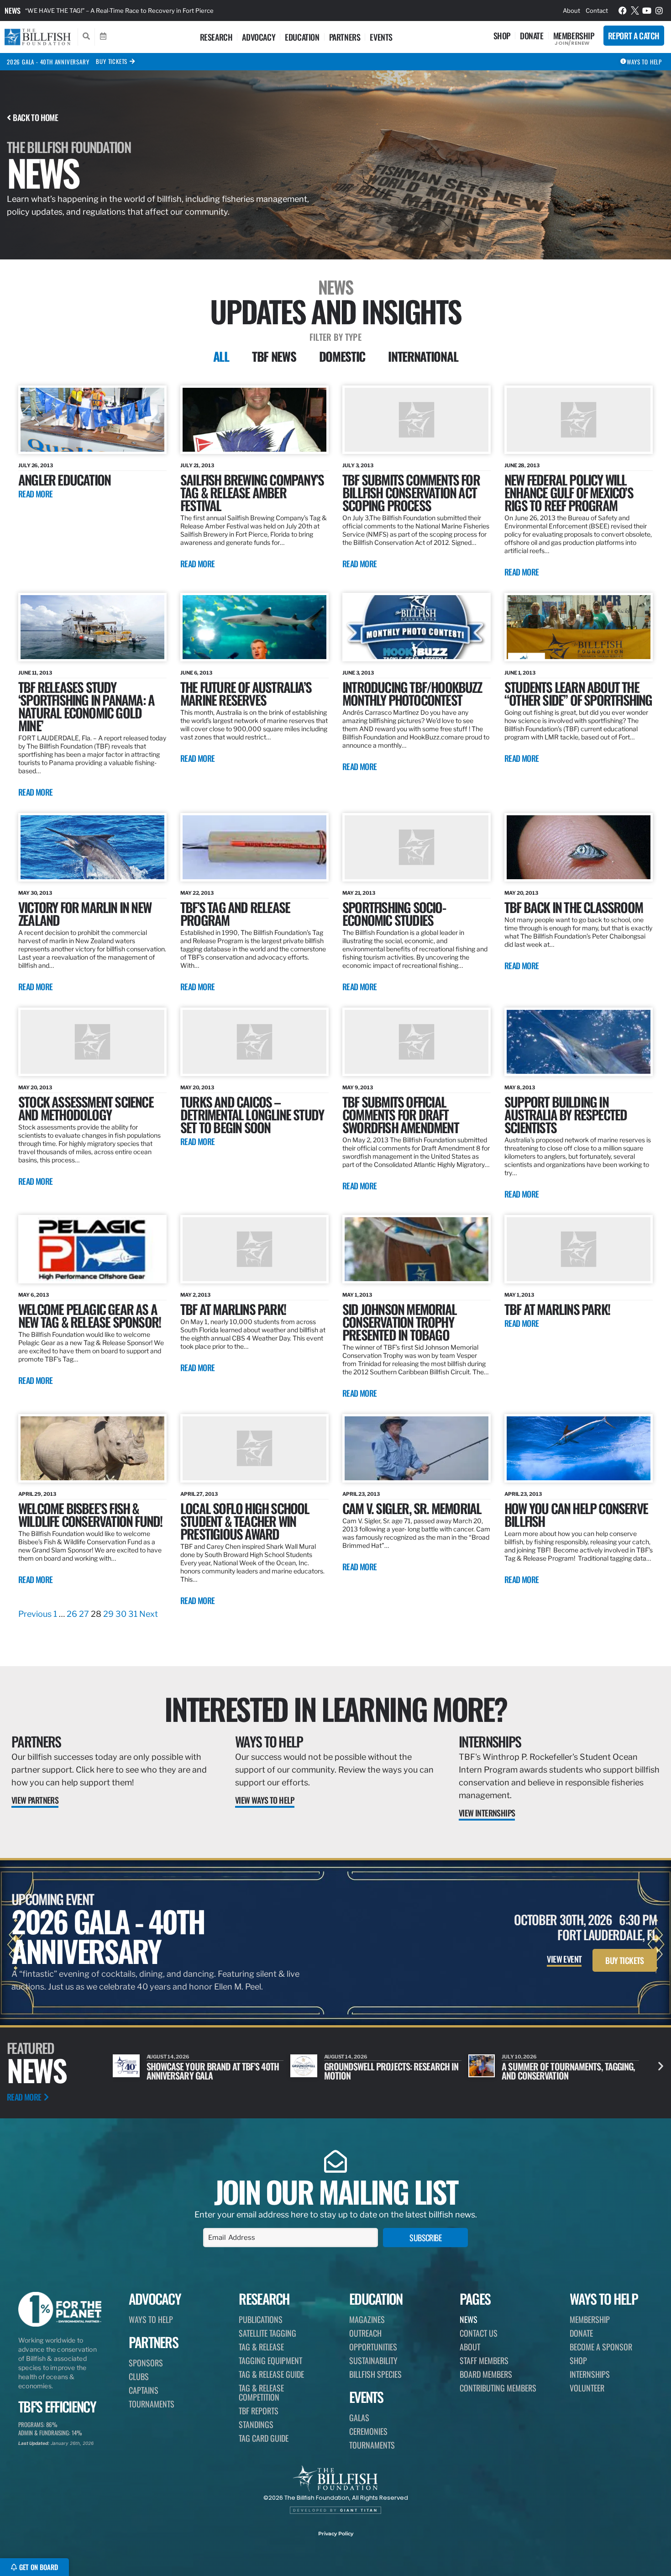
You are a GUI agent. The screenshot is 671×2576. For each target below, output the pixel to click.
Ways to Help (269, 1741)
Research (216, 37)
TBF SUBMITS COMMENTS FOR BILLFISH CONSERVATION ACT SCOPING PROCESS (411, 492)
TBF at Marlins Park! (557, 1309)
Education (302, 37)
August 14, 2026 (168, 2057)
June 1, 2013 (520, 673)
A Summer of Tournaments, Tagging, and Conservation (391, 2071)
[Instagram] (659, 11)
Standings (256, 2424)
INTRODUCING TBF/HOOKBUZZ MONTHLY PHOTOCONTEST (412, 693)
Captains (144, 2390)
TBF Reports (259, 2411)
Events (381, 37)
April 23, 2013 (361, 1494)
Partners (345, 37)
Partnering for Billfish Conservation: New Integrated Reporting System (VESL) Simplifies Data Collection (171, 11)
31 (133, 1614)
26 (72, 1614)
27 (84, 1614)
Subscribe (425, 2238)
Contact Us (479, 2333)
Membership (574, 36)
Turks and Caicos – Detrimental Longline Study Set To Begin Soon (252, 1114)
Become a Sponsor (601, 2347)
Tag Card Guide (264, 2438)
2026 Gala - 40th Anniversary (48, 62)
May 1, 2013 (357, 1295)
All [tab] (221, 356)
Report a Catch (634, 36)
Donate (532, 36)
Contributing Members (498, 2388)
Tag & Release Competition (261, 2392)
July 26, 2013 (36, 465)
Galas (359, 2418)
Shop (502, 36)
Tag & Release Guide (271, 2374)
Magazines (367, 2319)
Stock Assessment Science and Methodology (86, 1108)
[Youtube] (647, 11)
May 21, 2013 (359, 893)
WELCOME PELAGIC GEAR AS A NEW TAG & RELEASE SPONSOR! (89, 1315)
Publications (261, 2319)
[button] (661, 2066)
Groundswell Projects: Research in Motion (214, 2071)
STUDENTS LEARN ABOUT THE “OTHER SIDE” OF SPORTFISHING (578, 693)
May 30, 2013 (35, 893)
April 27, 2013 (199, 1494)
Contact (597, 11)
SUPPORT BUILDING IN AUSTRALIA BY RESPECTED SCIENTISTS (566, 1114)
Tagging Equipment (270, 2360)
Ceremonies (368, 2431)
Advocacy (259, 37)
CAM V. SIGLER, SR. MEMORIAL (412, 1508)
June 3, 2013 (358, 673)
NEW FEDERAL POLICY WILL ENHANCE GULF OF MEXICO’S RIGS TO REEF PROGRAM (569, 492)
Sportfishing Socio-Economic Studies (394, 913)
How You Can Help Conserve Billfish (576, 1514)
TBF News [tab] (274, 356)
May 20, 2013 (521, 893)
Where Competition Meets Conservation (549, 2071)
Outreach (365, 2333)
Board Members (486, 2374)
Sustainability (373, 2360)
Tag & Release (261, 2347)
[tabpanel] (335, 1003)
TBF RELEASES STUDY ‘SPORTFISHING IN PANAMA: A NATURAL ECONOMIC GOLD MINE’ (86, 706)
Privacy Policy (336, 2534)
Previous (35, 1614)
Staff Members (484, 2360)
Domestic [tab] (342, 356)
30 (121, 1614)
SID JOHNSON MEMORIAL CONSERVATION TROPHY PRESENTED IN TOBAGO (399, 1322)
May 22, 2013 (197, 893)
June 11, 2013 (35, 673)
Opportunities (373, 2347)
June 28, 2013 (522, 465)
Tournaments (152, 2404)
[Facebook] (623, 11)
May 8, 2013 (520, 1087)
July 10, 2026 (342, 2057)
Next (149, 1614)
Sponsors (146, 2363)
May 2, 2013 (195, 1295)
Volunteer (587, 2388)
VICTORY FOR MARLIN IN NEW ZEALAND (85, 913)
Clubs (139, 2376)
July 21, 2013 (197, 465)
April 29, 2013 (37, 1494)
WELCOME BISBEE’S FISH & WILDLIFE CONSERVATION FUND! (90, 1514)
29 (108, 1614)
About (571, 11)
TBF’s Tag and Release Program (235, 913)
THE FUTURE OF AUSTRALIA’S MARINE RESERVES (246, 693)
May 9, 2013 (358, 1087)
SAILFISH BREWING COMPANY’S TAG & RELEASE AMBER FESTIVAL (252, 492)
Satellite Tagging (267, 2333)
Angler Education (64, 479)
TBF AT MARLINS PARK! (233, 1309)
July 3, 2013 (358, 465)
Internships (490, 1741)
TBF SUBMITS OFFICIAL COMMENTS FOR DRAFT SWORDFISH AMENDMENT (401, 1114)
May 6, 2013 (34, 1295)
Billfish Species (375, 2374)
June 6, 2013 (196, 673)
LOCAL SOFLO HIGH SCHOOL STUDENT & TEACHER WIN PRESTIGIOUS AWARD (245, 1521)
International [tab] (423, 356)
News (13, 11)
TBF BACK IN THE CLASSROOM (574, 907)
